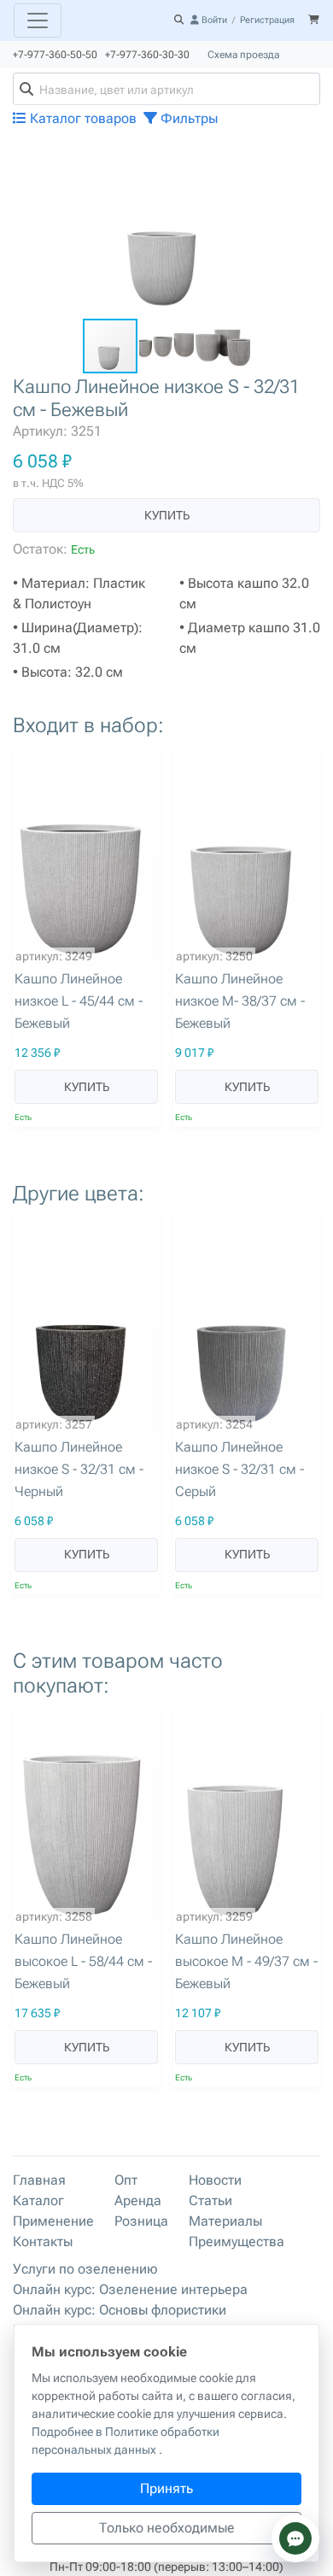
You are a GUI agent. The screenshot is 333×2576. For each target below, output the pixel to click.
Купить (167, 515)
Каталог (38, 2200)
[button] (305, 159)
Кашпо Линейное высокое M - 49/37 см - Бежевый (246, 1961)
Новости (215, 2180)
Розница (141, 2221)
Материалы (225, 2221)
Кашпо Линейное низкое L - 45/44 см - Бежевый (79, 1001)
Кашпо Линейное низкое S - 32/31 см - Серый (240, 1469)
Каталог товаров (82, 118)
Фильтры (187, 118)
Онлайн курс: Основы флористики (120, 2310)
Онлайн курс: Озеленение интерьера (130, 2289)
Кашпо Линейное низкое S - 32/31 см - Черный (79, 1469)
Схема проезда (243, 55)
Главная (39, 2180)
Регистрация (267, 20)
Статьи (210, 2200)
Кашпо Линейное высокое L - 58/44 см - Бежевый (83, 1961)
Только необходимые (167, 2528)
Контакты (43, 2242)
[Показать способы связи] (295, 2538)
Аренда (138, 2200)
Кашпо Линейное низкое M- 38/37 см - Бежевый (240, 1001)
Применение (53, 2221)
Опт (126, 2180)
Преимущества (237, 2242)
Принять (166, 2488)
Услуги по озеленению (85, 2269)
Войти (213, 20)
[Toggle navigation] (38, 21)
